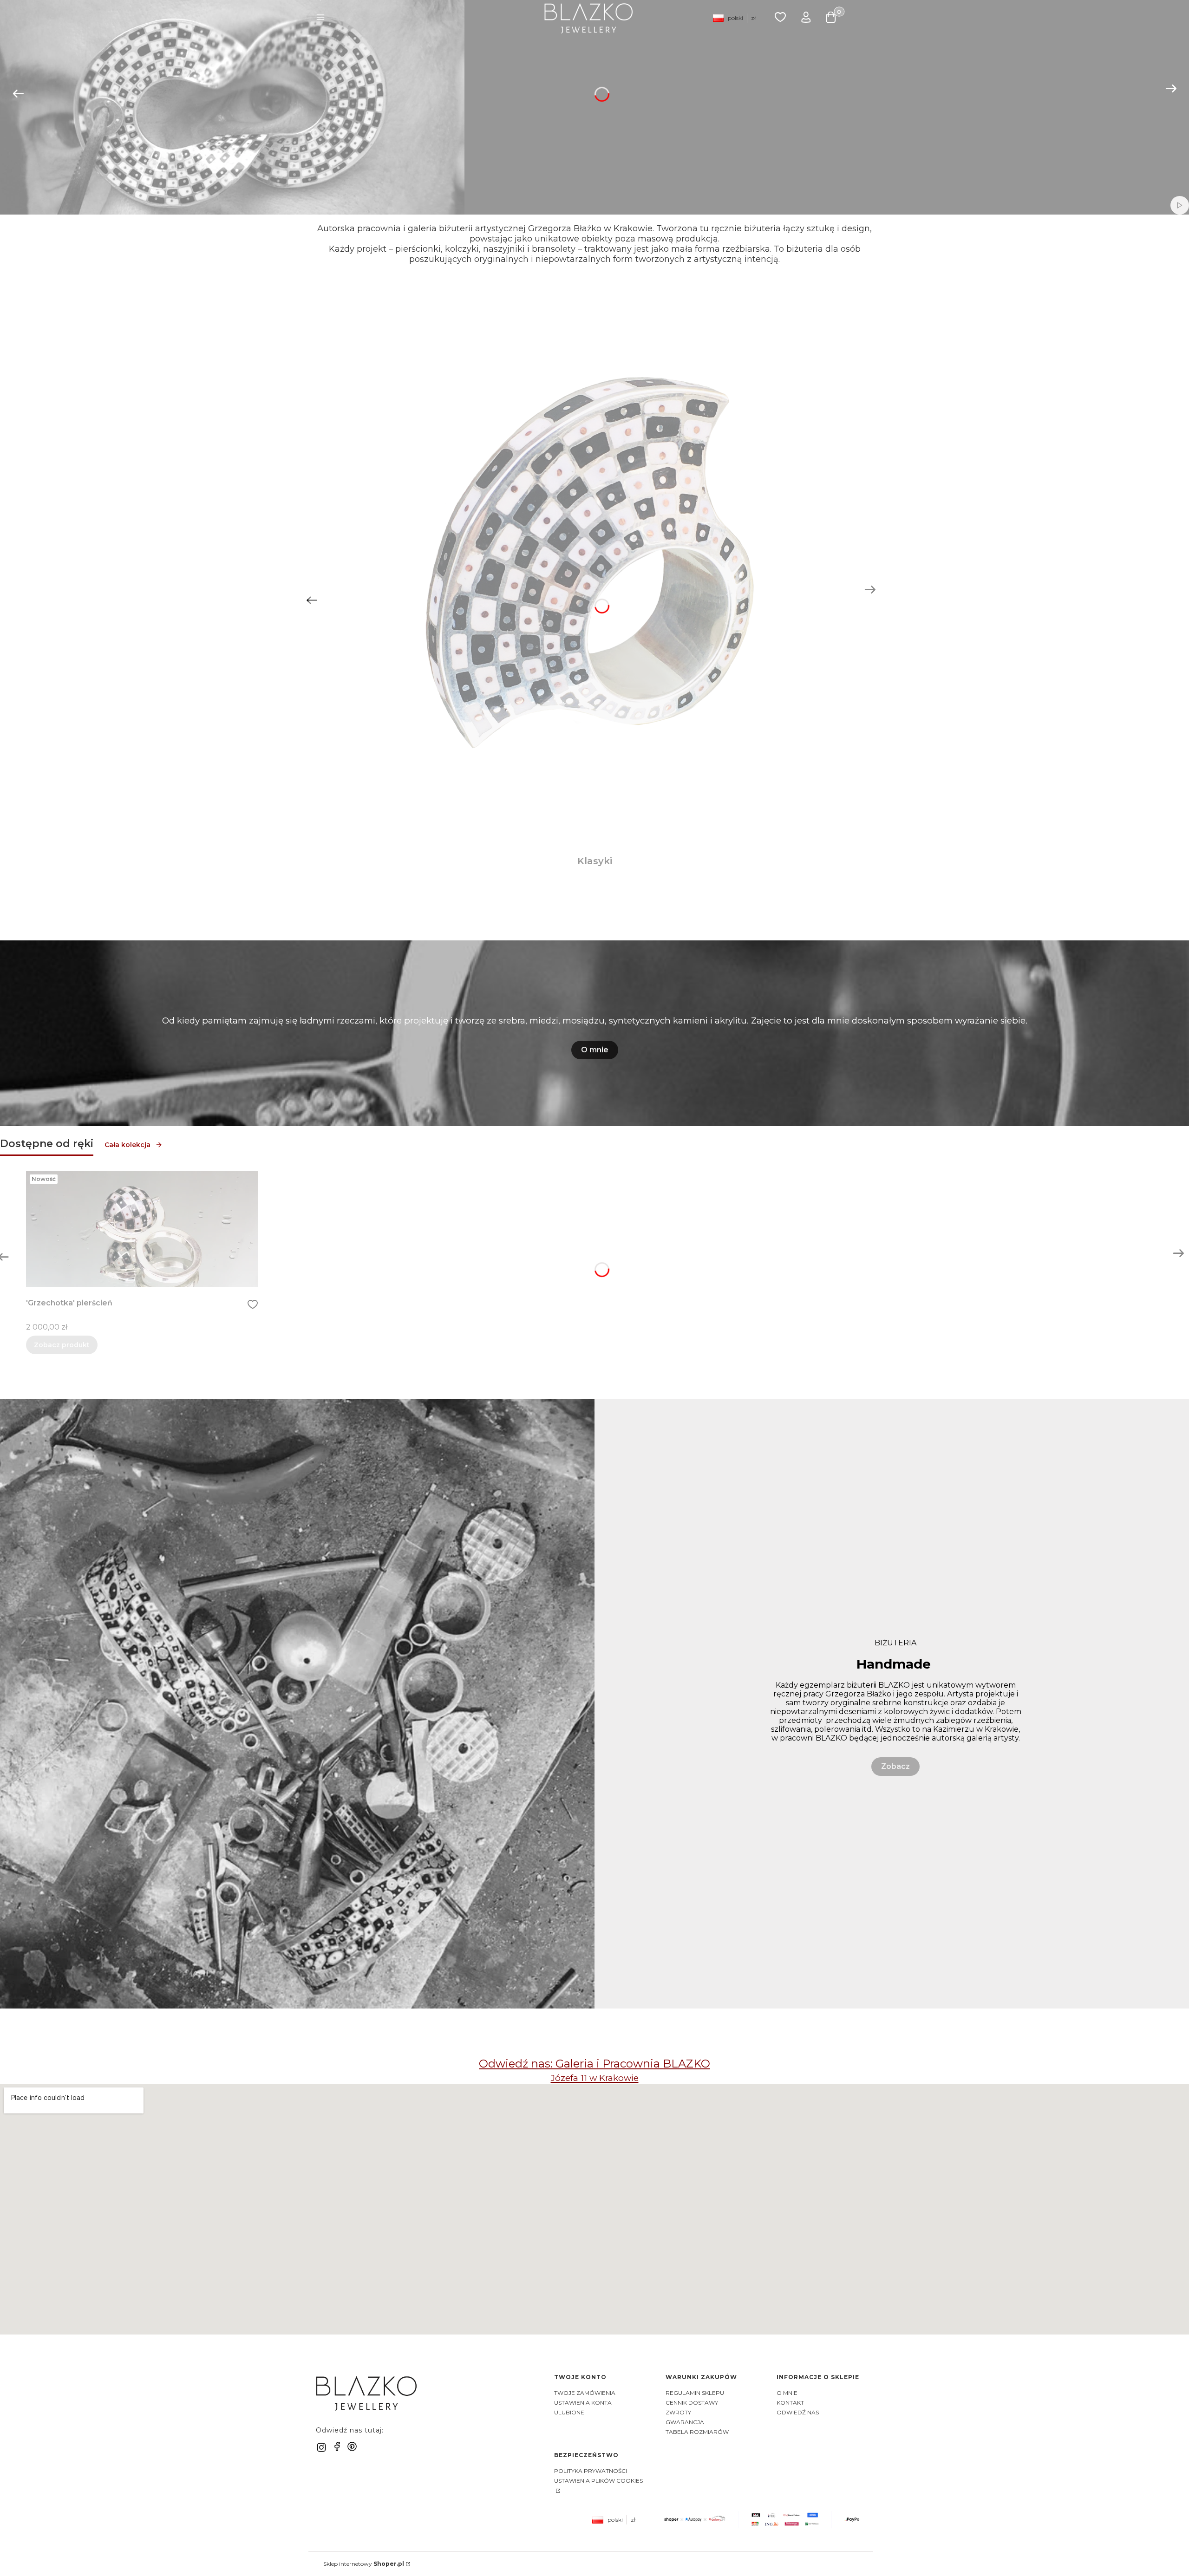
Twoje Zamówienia (585, 2393)
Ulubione (569, 2412)
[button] (320, 18)
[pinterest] (352, 2446)
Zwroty (678, 2412)
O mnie (595, 1050)
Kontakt (790, 2403)
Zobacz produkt (62, 1345)
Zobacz (895, 1766)
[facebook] (337, 2446)
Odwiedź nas (798, 2412)
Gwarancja (685, 2422)
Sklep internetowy (364, 2564)
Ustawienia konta (583, 2403)
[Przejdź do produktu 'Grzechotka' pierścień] (142, 1229)
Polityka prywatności (591, 2471)
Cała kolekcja (127, 1145)
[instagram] (321, 2447)
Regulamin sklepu (695, 2393)
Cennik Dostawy (692, 2403)
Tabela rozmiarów (697, 2432)
